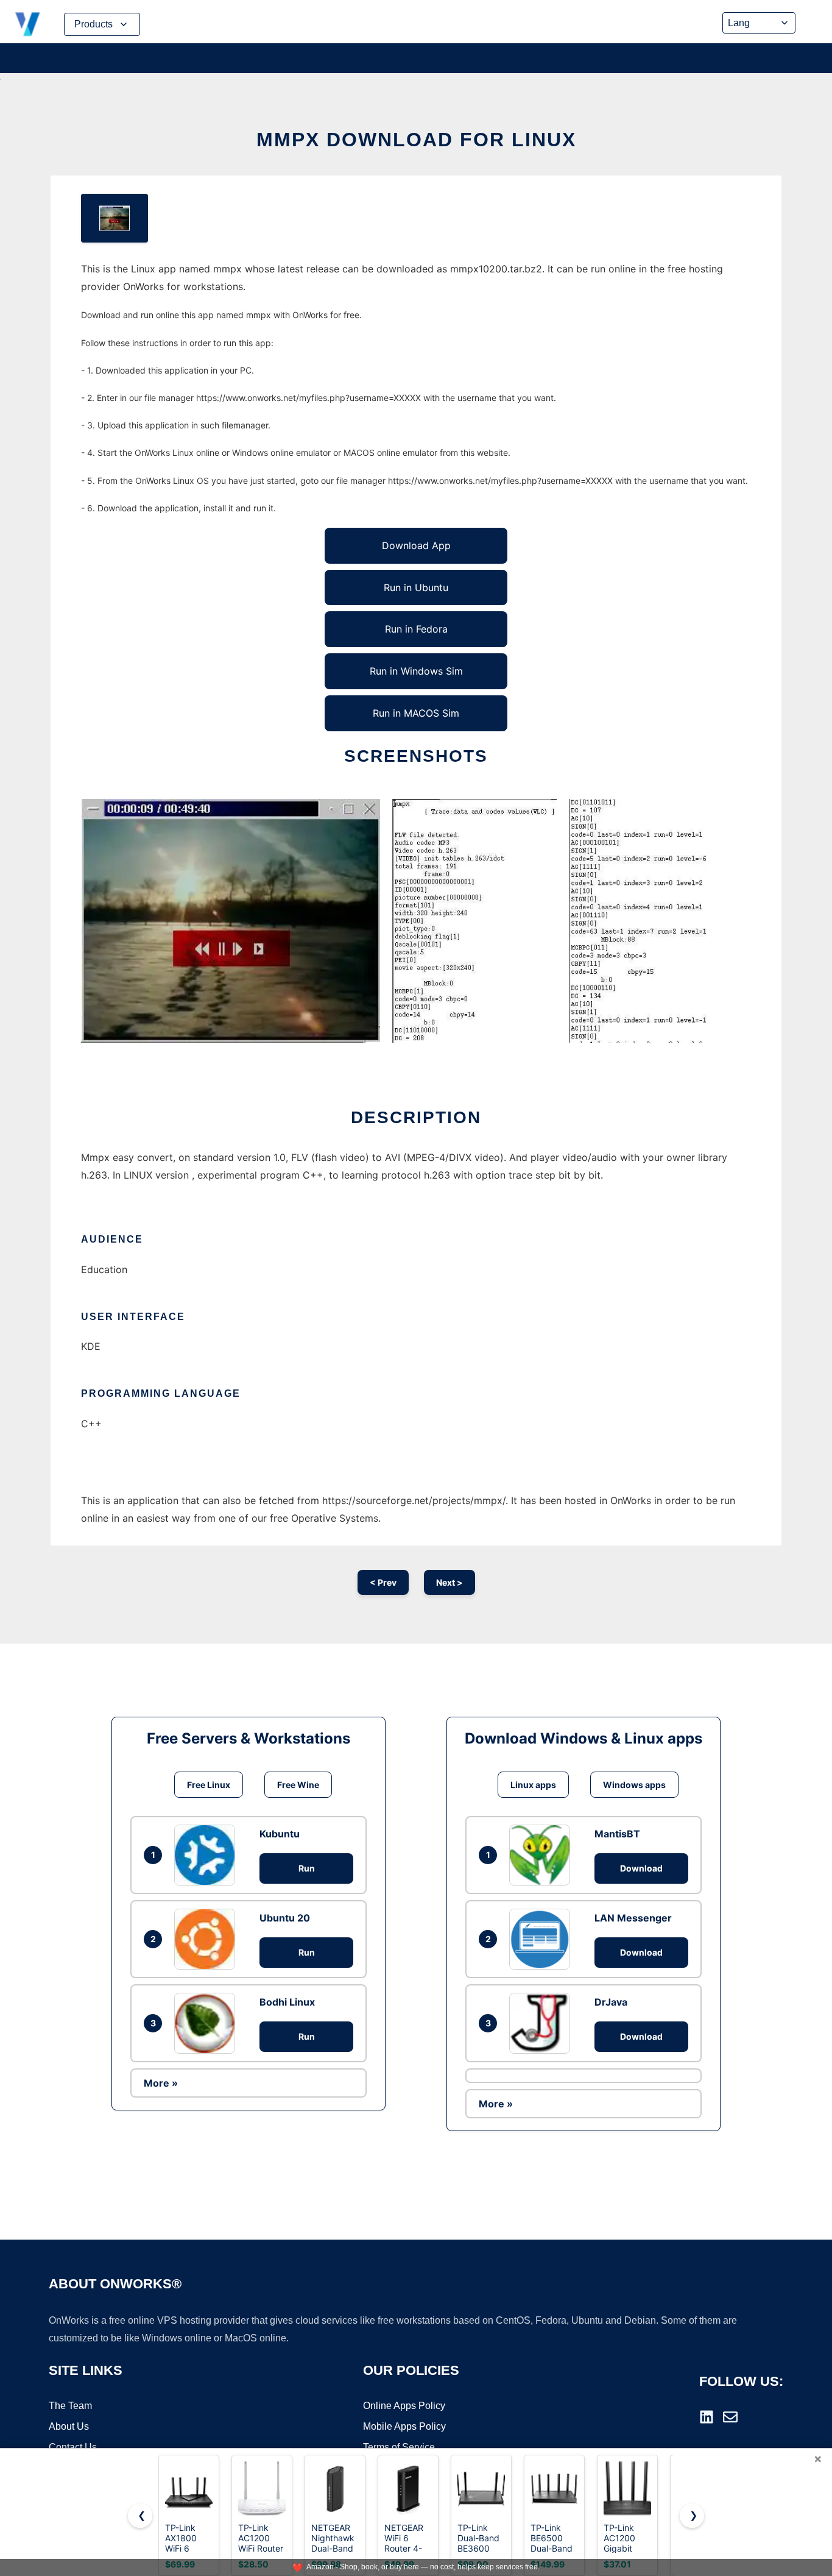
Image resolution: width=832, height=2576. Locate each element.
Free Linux (209, 1785)
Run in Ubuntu (416, 587)
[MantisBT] (543, 1855)
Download (641, 1868)
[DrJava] (543, 2023)
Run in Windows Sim (416, 671)
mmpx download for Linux (416, 140)
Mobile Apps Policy (404, 2426)
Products (93, 24)
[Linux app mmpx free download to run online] (115, 218)
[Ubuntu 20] (208, 1939)
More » (161, 2083)
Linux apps (533, 1785)
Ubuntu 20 (285, 1918)
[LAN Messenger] (543, 1939)
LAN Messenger (633, 1918)
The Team (70, 2406)
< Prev (383, 1582)
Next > (449, 1582)
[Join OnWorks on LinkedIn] (707, 2417)
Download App (416, 545)
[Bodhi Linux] (208, 2023)
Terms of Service (399, 2447)
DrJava (611, 2002)
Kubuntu (280, 1834)
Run (307, 1868)
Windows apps (634, 1785)
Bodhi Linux (287, 2002)
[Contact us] (730, 2417)
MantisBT (617, 1834)
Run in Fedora (416, 629)
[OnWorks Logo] (27, 24)
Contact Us (73, 2447)
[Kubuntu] (208, 1855)
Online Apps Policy (404, 2406)
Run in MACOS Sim (416, 713)
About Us (69, 2426)
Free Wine (298, 1785)
